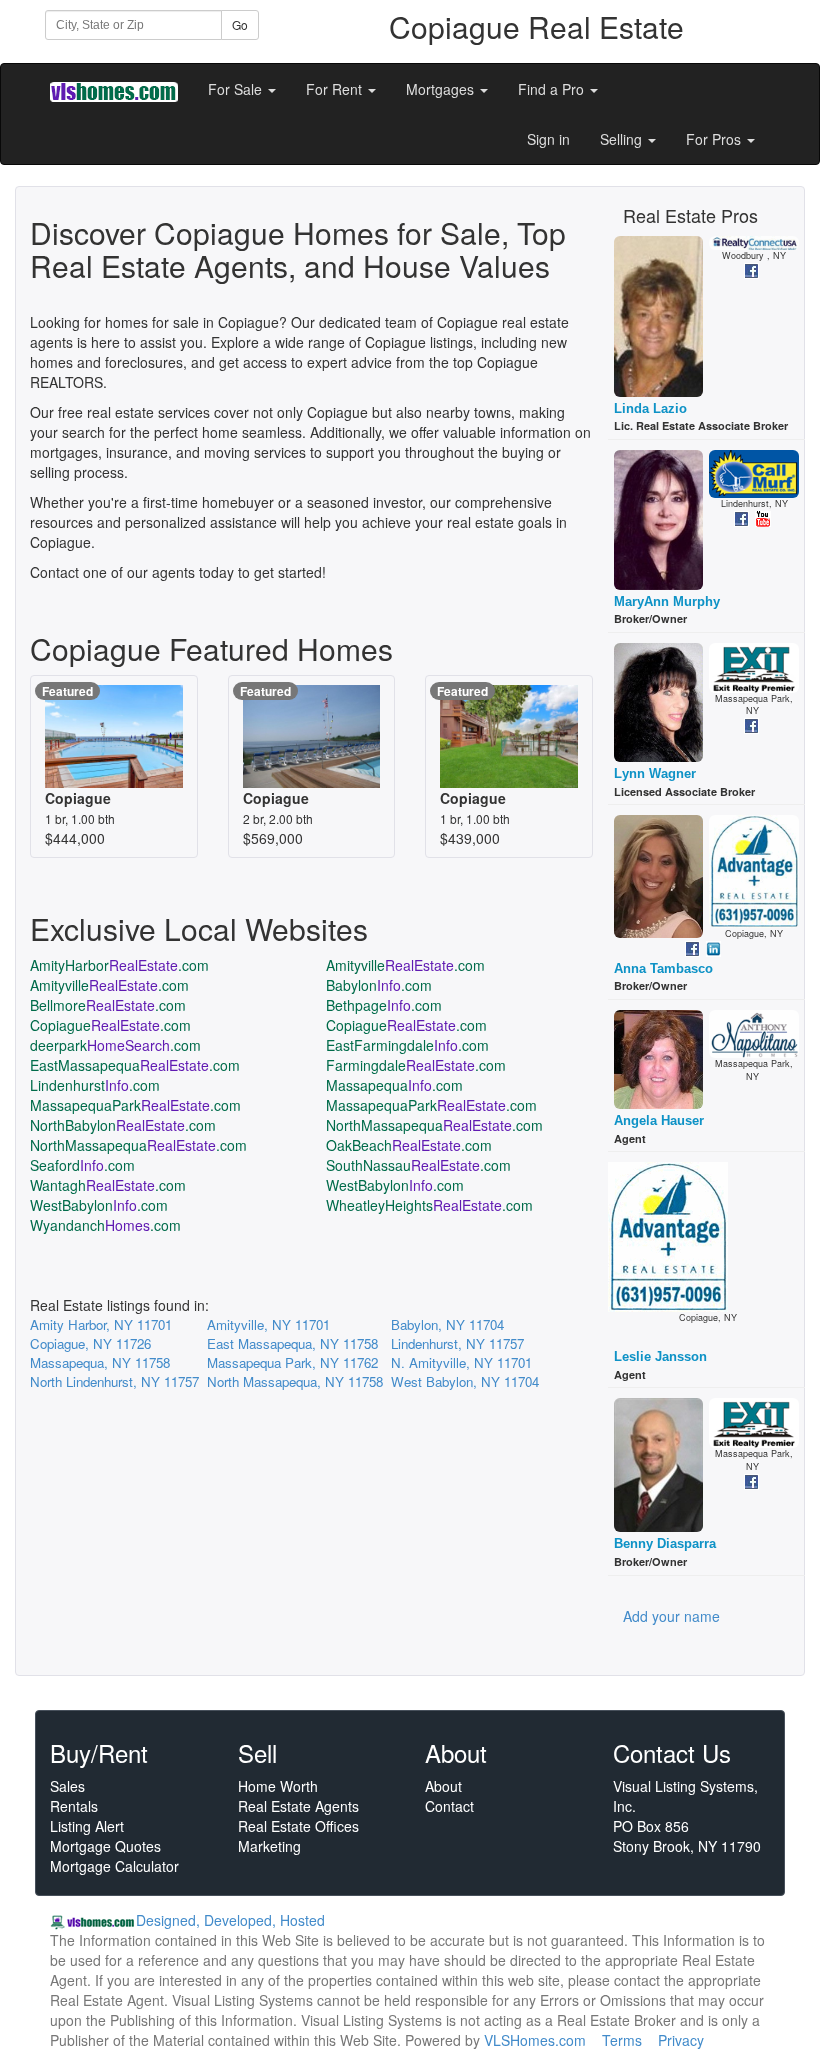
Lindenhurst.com (95, 1085)
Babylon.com (379, 985)
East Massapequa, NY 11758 (292, 1343)
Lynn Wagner (655, 773)
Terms (622, 2040)
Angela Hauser (659, 1120)
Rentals (74, 1806)
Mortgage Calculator (114, 1866)
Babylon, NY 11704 (447, 1324)
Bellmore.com (108, 1005)
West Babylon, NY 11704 (465, 1381)
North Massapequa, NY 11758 (295, 1381)
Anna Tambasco (663, 968)
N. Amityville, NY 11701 (461, 1362)
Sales (67, 1786)
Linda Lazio (650, 408)
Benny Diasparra (665, 1543)
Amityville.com (405, 965)
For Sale (237, 89)
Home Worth (278, 1786)
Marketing (269, 1846)
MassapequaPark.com (135, 1105)
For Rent (336, 89)
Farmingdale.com (416, 1065)
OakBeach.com (409, 1145)
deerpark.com (115, 1045)
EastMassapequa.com (135, 1065)
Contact (449, 1806)
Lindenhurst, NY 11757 (457, 1343)
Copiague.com (110, 1025)
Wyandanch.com (105, 1225)
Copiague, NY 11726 (90, 1343)
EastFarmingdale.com (407, 1045)
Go (240, 24)
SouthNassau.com (418, 1165)
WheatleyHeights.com (429, 1205)
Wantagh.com (108, 1185)
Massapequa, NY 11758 (100, 1362)
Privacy (681, 2040)
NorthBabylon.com (123, 1125)
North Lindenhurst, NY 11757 (114, 1381)
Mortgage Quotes (105, 1846)
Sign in (548, 139)
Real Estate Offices (298, 1826)
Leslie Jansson (660, 1356)
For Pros (715, 139)
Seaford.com (82, 1165)
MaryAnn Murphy (667, 601)
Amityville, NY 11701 (268, 1324)
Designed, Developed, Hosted (230, 1920)
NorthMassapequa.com (434, 1125)
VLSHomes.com (535, 2040)
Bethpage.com (384, 1005)
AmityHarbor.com (119, 965)
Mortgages (442, 89)
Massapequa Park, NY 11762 (292, 1362)
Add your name (671, 1616)
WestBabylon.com (395, 1185)
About (443, 1786)
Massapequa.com (394, 1085)
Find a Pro (553, 89)
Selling (623, 139)
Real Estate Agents (298, 1806)
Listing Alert (87, 1826)
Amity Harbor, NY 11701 (101, 1324)
